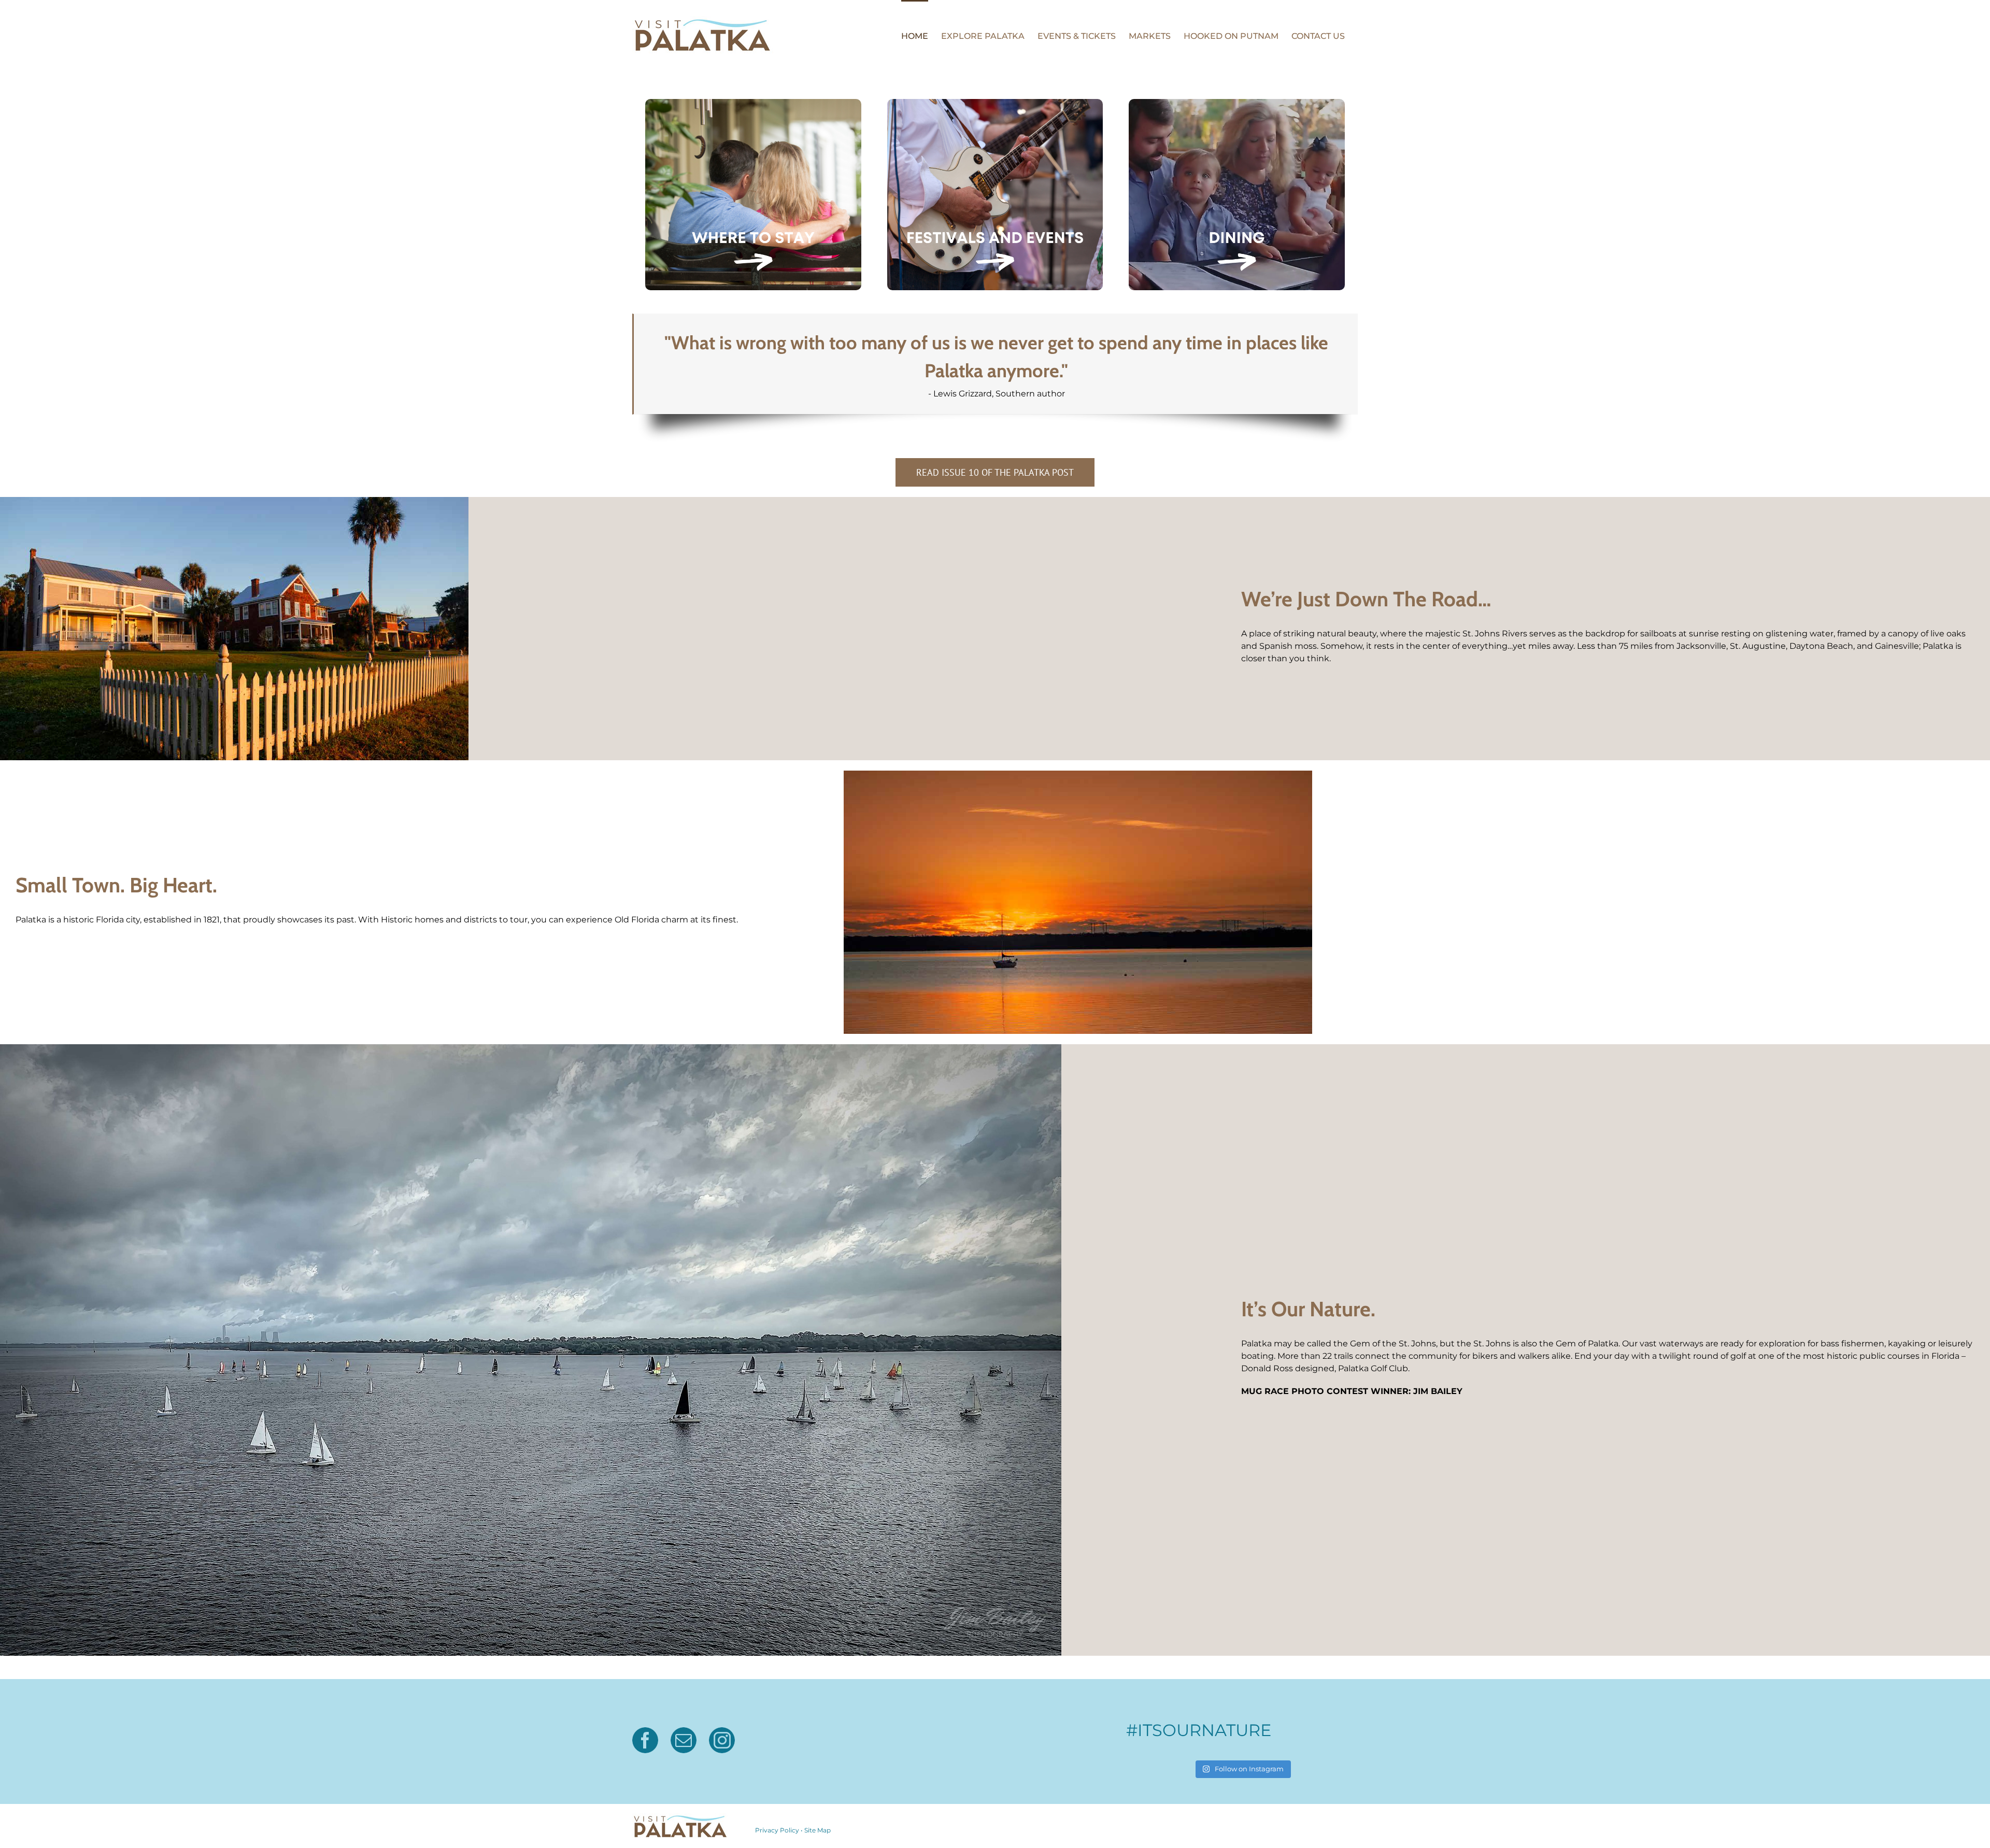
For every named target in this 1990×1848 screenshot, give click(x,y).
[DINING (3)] (1237, 103)
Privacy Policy (777, 1830)
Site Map (818, 1830)
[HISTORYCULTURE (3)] (753, 103)
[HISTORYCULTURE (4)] (995, 103)
